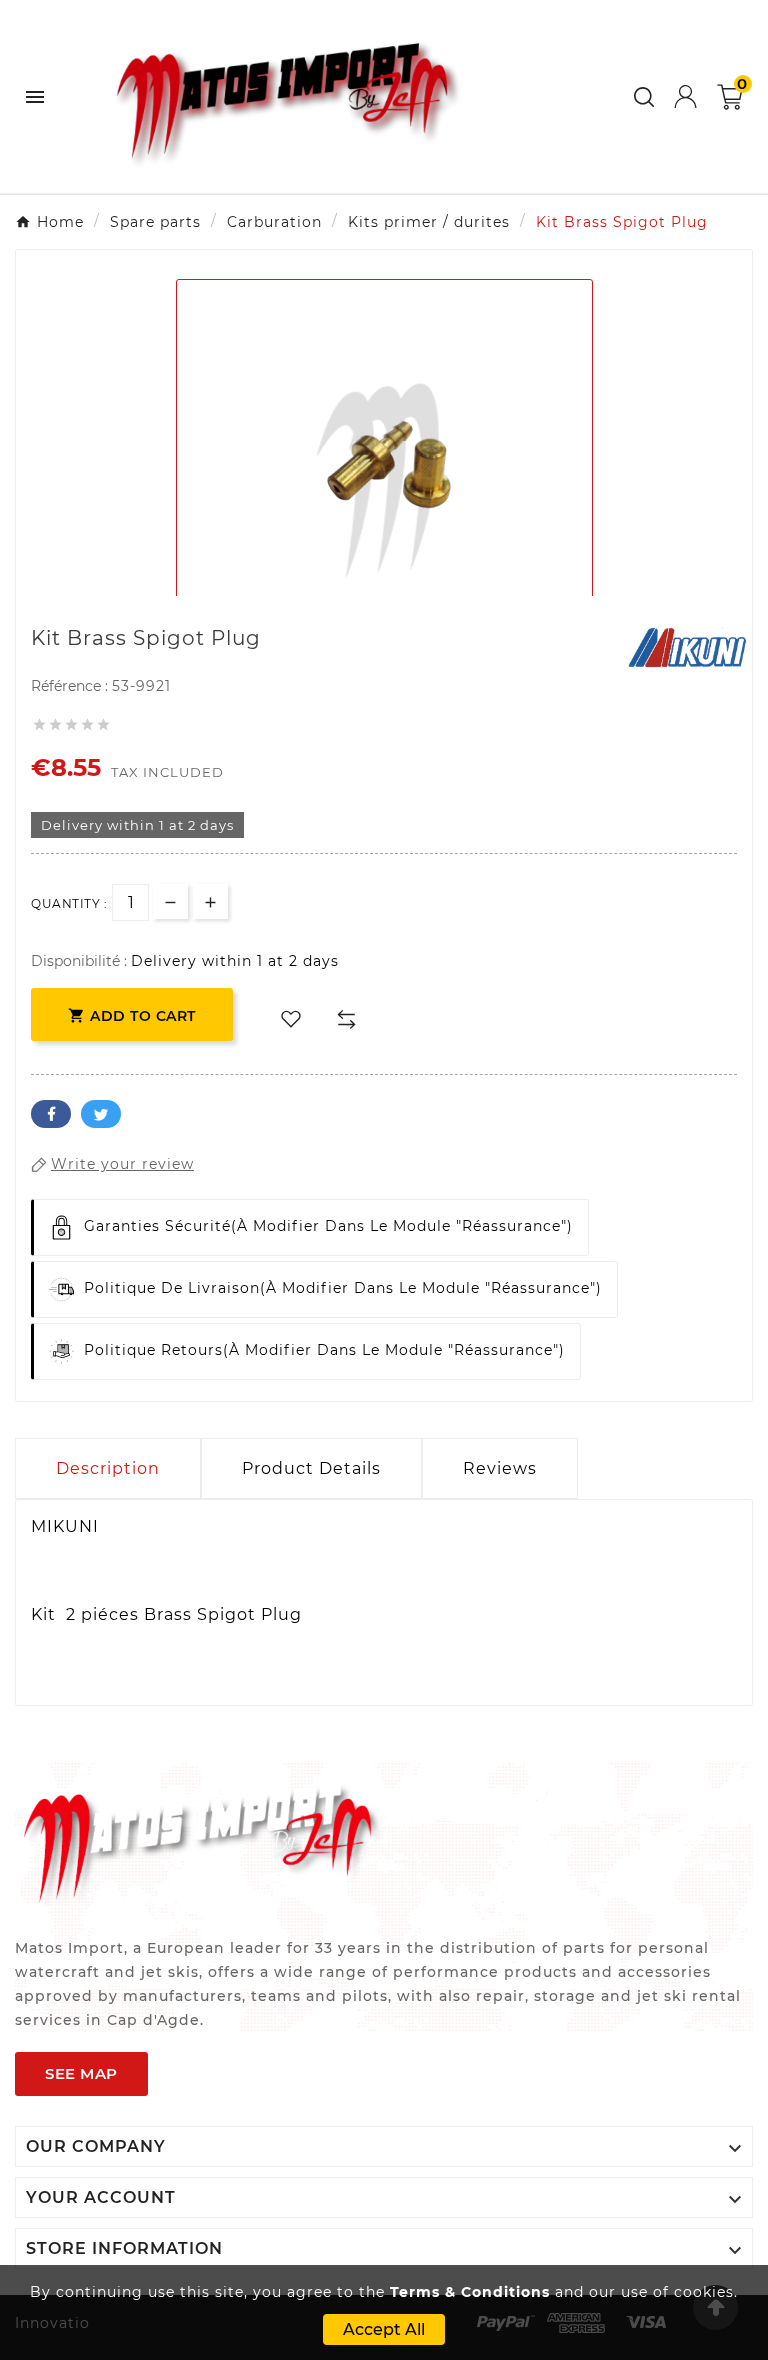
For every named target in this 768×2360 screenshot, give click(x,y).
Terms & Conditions (470, 2292)
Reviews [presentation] (500, 1468)
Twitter (101, 1114)
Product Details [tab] (311, 1468)
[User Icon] (685, 96)
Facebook (51, 1114)
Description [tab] (108, 1468)
